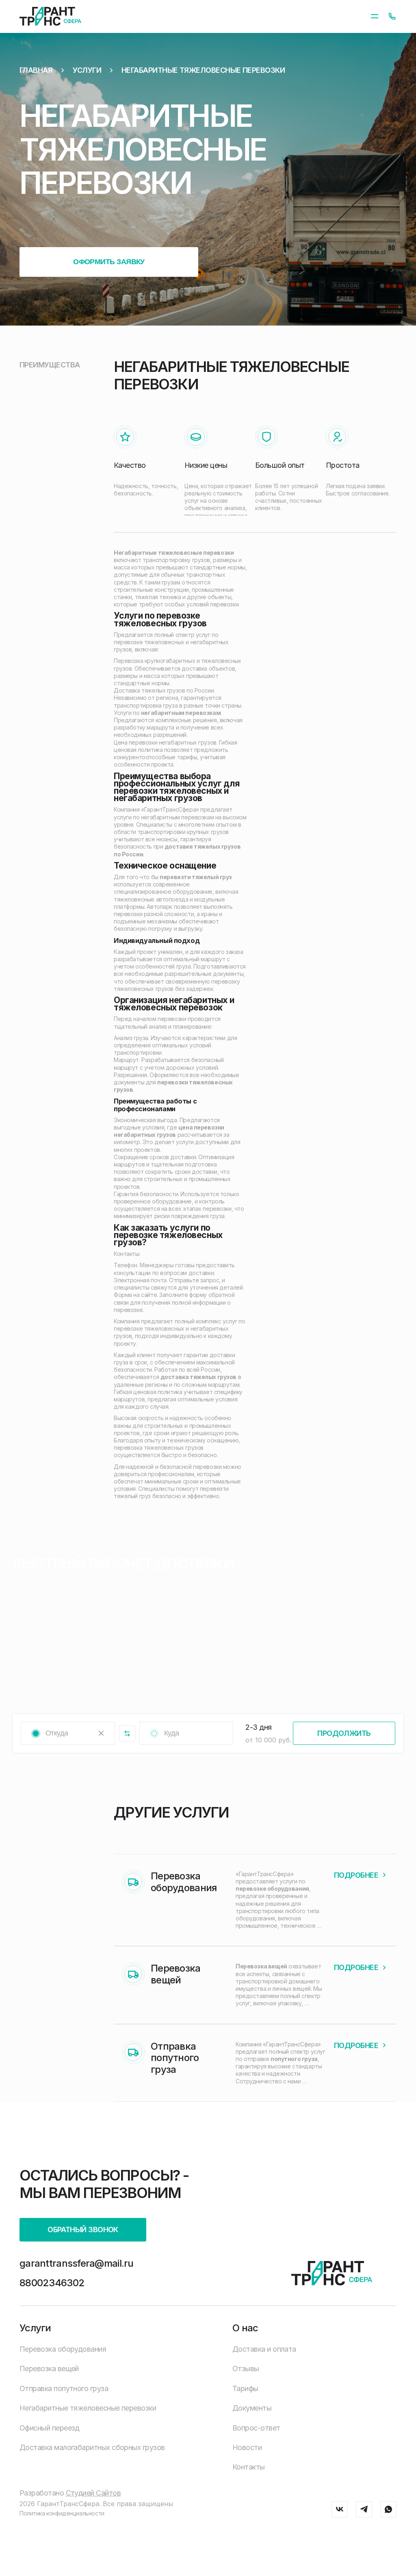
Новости (247, 2447)
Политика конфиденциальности (62, 2513)
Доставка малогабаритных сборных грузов (92, 2447)
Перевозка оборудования (63, 2349)
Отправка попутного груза (64, 2388)
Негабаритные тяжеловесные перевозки (203, 70)
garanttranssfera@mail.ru (77, 2263)
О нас (245, 2328)
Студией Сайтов (93, 2493)
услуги (87, 70)
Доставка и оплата (264, 2349)
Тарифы (245, 2388)
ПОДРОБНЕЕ (356, 1875)
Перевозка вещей (49, 2369)
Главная (36, 70)
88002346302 (52, 2283)
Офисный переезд (50, 2428)
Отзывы (246, 2369)
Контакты (249, 2467)
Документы (252, 2408)
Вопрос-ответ (256, 2428)
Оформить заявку (109, 262)
